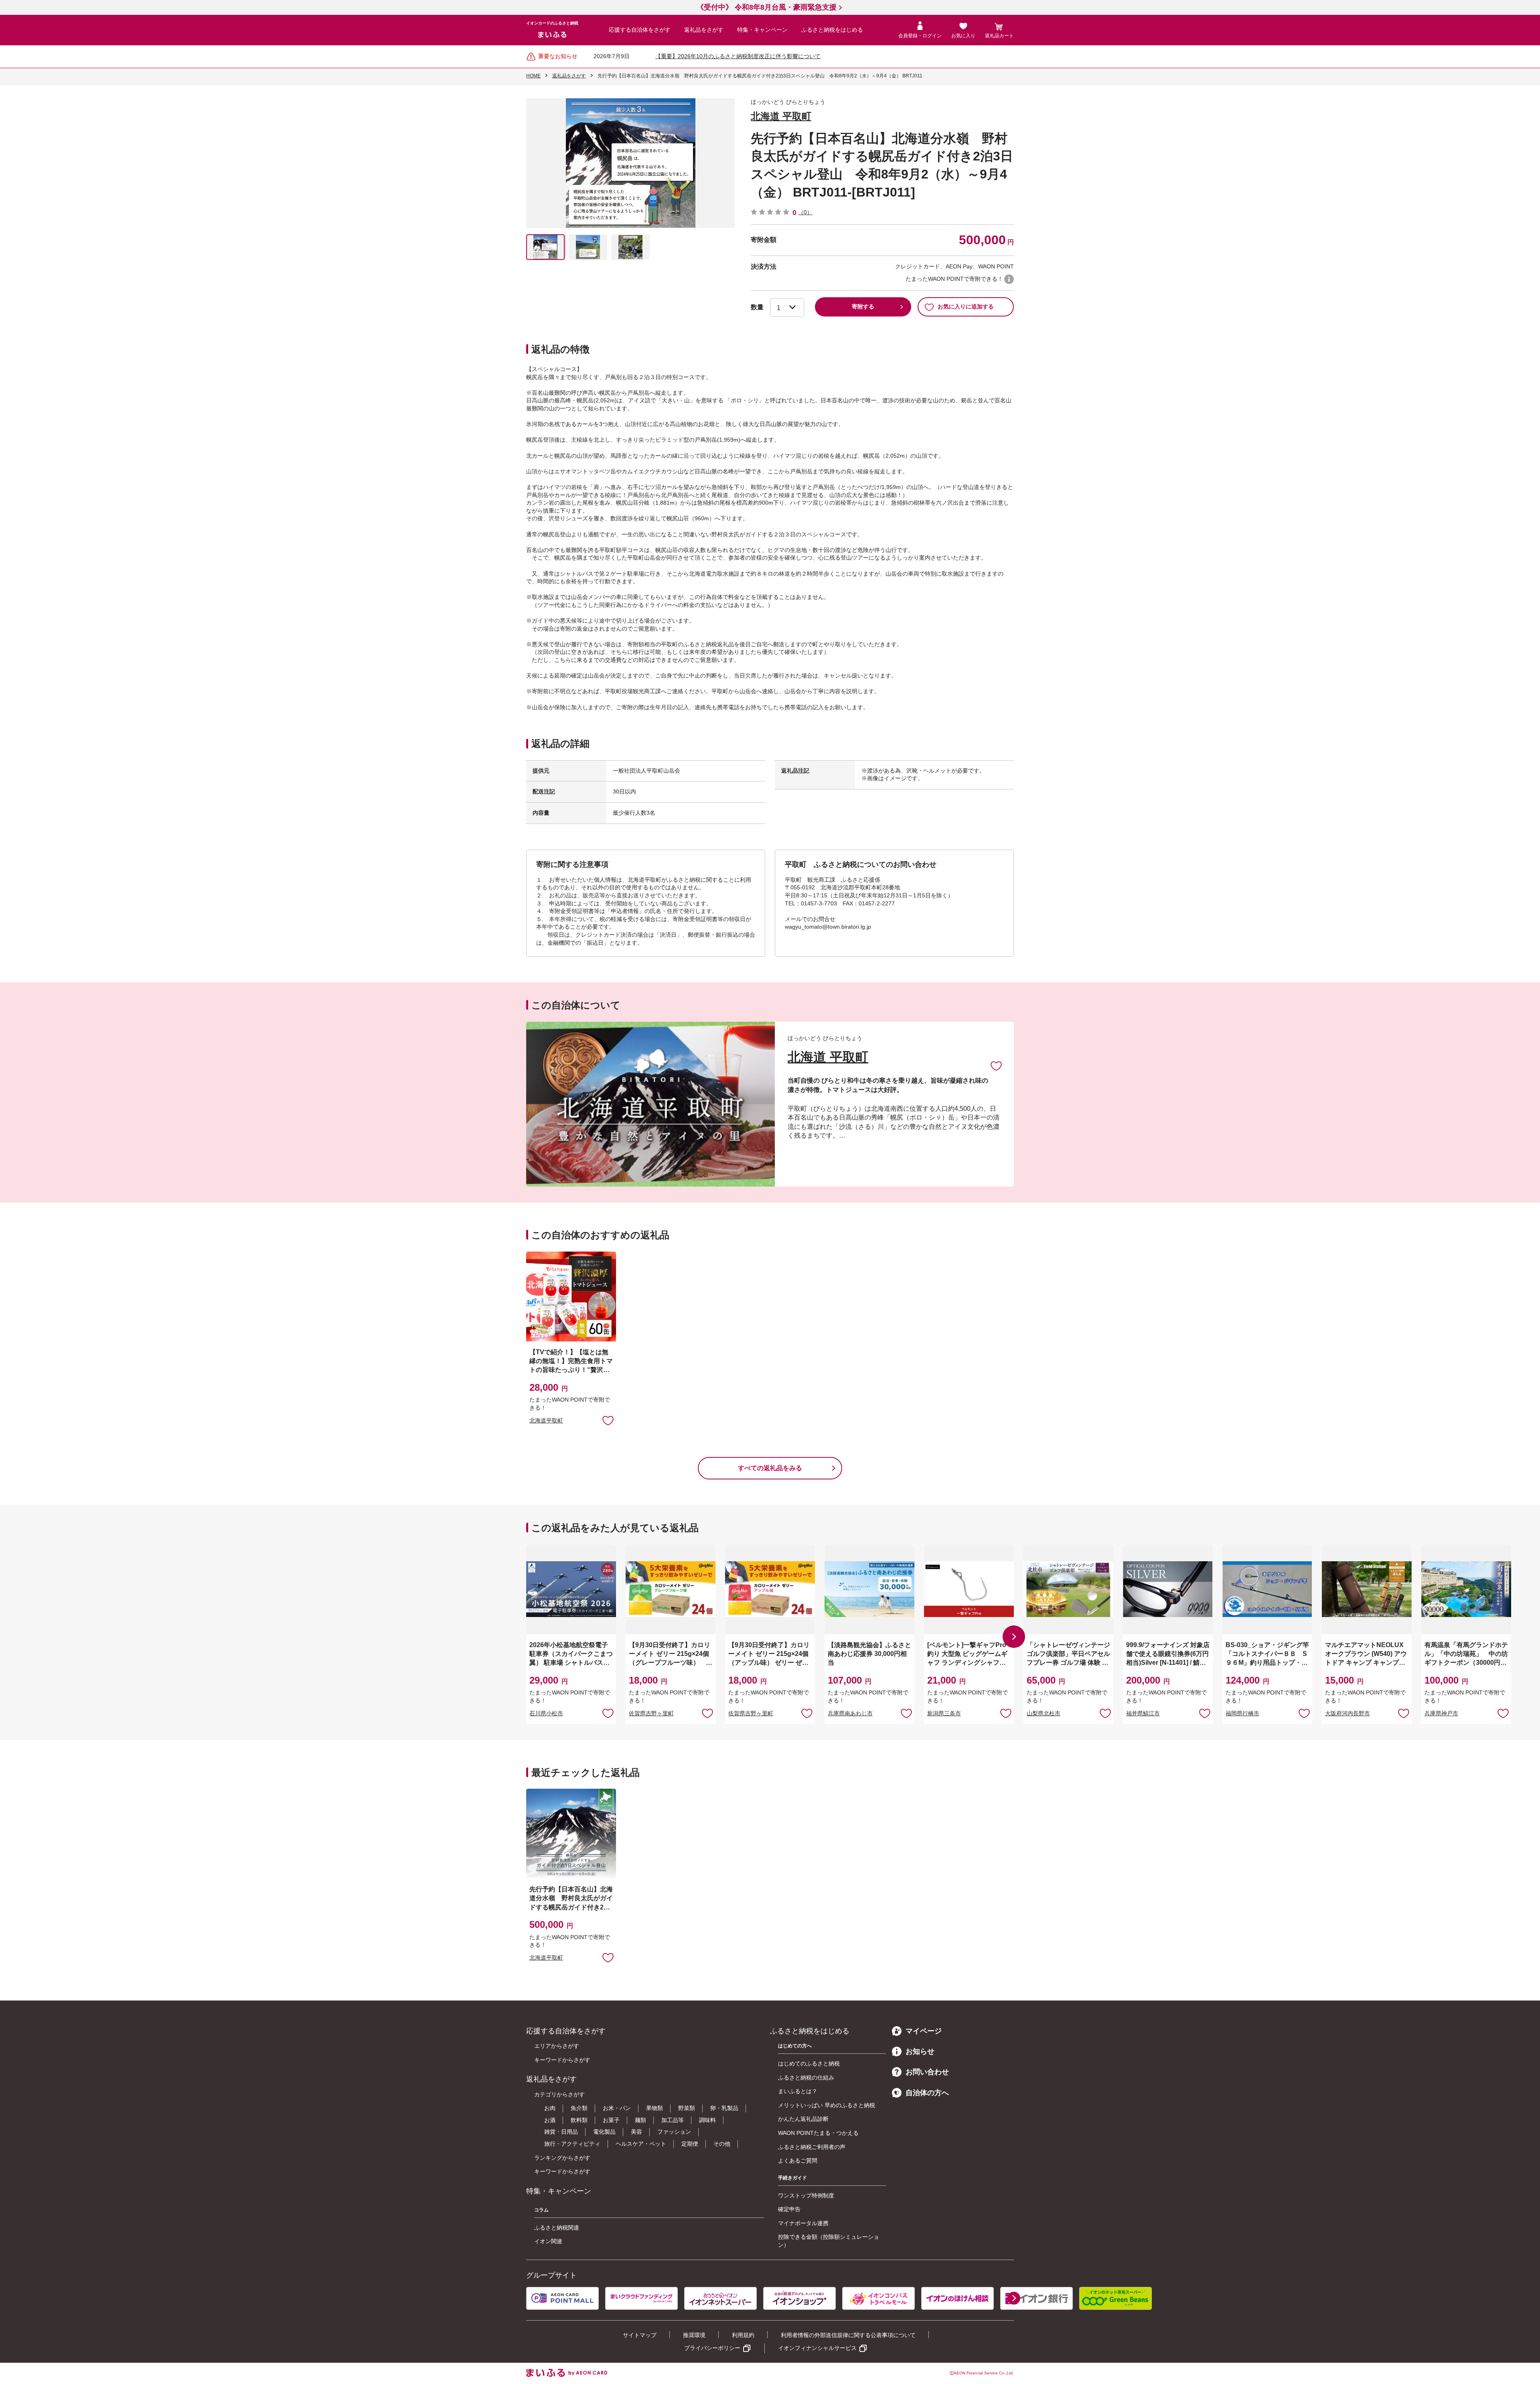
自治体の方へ (927, 2093)
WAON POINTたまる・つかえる (818, 2133)
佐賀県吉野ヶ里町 (651, 1713)
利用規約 (743, 2335)
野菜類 (687, 2108)
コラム (541, 2210)
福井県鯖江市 (1143, 1713)
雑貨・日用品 (561, 2132)
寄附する (863, 306)
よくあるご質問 (798, 2161)
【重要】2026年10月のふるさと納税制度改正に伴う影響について (738, 56)
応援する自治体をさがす (640, 30)
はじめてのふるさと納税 (809, 2063)
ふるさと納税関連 (557, 2228)
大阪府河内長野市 (1347, 1713)
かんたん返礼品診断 (803, 2119)
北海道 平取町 (781, 116)
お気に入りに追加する (966, 306)
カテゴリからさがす (559, 2094)
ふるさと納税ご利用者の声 (812, 2147)
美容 (636, 2132)
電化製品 (604, 2132)
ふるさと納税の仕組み (806, 2078)
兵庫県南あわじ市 (850, 1713)
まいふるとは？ (798, 2091)
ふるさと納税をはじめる (832, 30)
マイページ (924, 2031)
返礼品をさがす (704, 30)
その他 (722, 2144)
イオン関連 (548, 2241)
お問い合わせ (927, 2072)
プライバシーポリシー (712, 2348)
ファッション (674, 2132)
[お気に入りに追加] (996, 1065)
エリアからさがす (557, 2046)
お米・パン (617, 2108)
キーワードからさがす (562, 2060)
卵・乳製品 (724, 2108)
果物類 (654, 2108)
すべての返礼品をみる (770, 1468)
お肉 (550, 2108)
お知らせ (920, 2051)
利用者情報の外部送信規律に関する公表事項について (848, 2335)
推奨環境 (694, 2335)
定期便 (690, 2144)
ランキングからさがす (562, 2158)
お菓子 (611, 2120)
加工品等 (673, 2120)
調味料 (707, 2120)
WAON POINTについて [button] (1009, 279)
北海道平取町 (546, 1420)
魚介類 (579, 2108)
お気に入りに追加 (996, 1065)
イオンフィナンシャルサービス (817, 2348)
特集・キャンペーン (762, 30)
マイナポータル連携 (803, 2223)
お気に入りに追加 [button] (608, 1420)
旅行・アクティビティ (572, 2144)
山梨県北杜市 (1044, 1713)
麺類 (640, 2120)
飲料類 (579, 2120)
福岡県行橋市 (1242, 1713)
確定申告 (789, 2209)
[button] (1014, 1637)
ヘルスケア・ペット (641, 2144)
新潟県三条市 (944, 1713)
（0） (805, 212)
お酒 (550, 2120)
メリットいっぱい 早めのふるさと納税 (827, 2105)
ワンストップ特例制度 (806, 2195)
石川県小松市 (546, 1713)
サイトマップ (640, 2335)
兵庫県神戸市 (1441, 1713)
